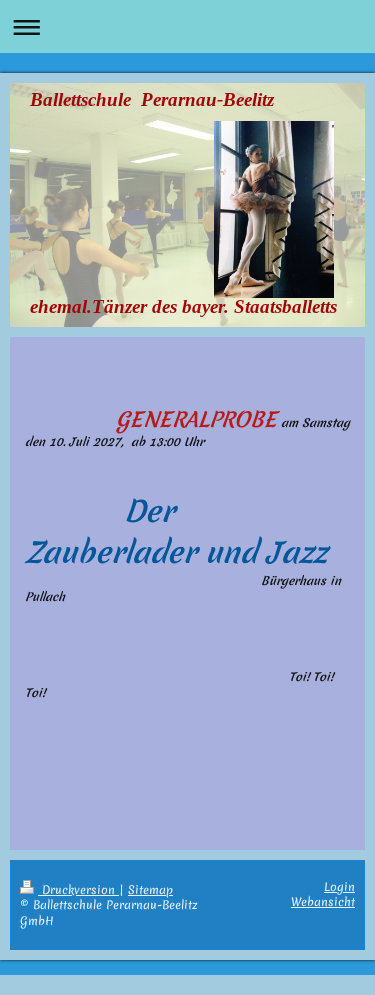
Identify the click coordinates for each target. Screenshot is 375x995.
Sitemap (150, 890)
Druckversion (78, 890)
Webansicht (323, 902)
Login (339, 887)
